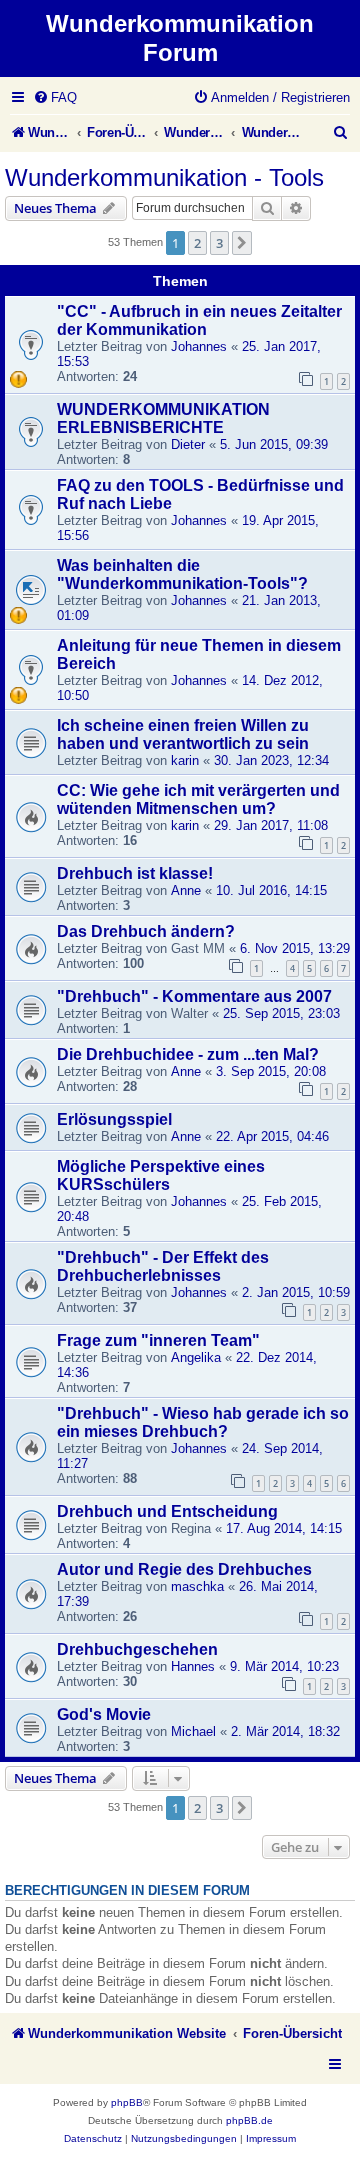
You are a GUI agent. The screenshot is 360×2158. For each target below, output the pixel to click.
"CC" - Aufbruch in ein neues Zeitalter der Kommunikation (199, 320)
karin (185, 760)
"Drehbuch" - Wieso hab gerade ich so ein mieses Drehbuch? (203, 1422)
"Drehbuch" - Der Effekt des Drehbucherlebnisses (163, 1266)
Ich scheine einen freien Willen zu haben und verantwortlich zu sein (183, 734)
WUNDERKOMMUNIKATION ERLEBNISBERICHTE (163, 418)
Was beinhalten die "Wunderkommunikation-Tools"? (182, 574)
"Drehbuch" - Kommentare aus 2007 (194, 996)
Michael (193, 1731)
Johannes (199, 346)
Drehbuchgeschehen (137, 1649)
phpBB (127, 2102)
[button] (242, 243)
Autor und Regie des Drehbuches (184, 1569)
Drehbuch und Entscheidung (167, 1511)
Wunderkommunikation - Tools (164, 177)
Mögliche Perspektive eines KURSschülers (161, 1175)
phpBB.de (249, 2120)
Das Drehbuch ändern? (146, 931)
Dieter (188, 444)
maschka (197, 1586)
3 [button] (219, 243)
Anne (186, 890)
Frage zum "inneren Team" (158, 1340)
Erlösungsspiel (114, 1119)
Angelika (196, 1357)
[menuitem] (55, 97)
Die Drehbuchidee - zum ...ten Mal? (188, 1054)
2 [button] (197, 243)
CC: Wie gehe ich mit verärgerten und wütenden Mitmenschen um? (198, 799)
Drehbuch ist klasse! (135, 873)
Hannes (193, 1666)
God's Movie (104, 1714)
